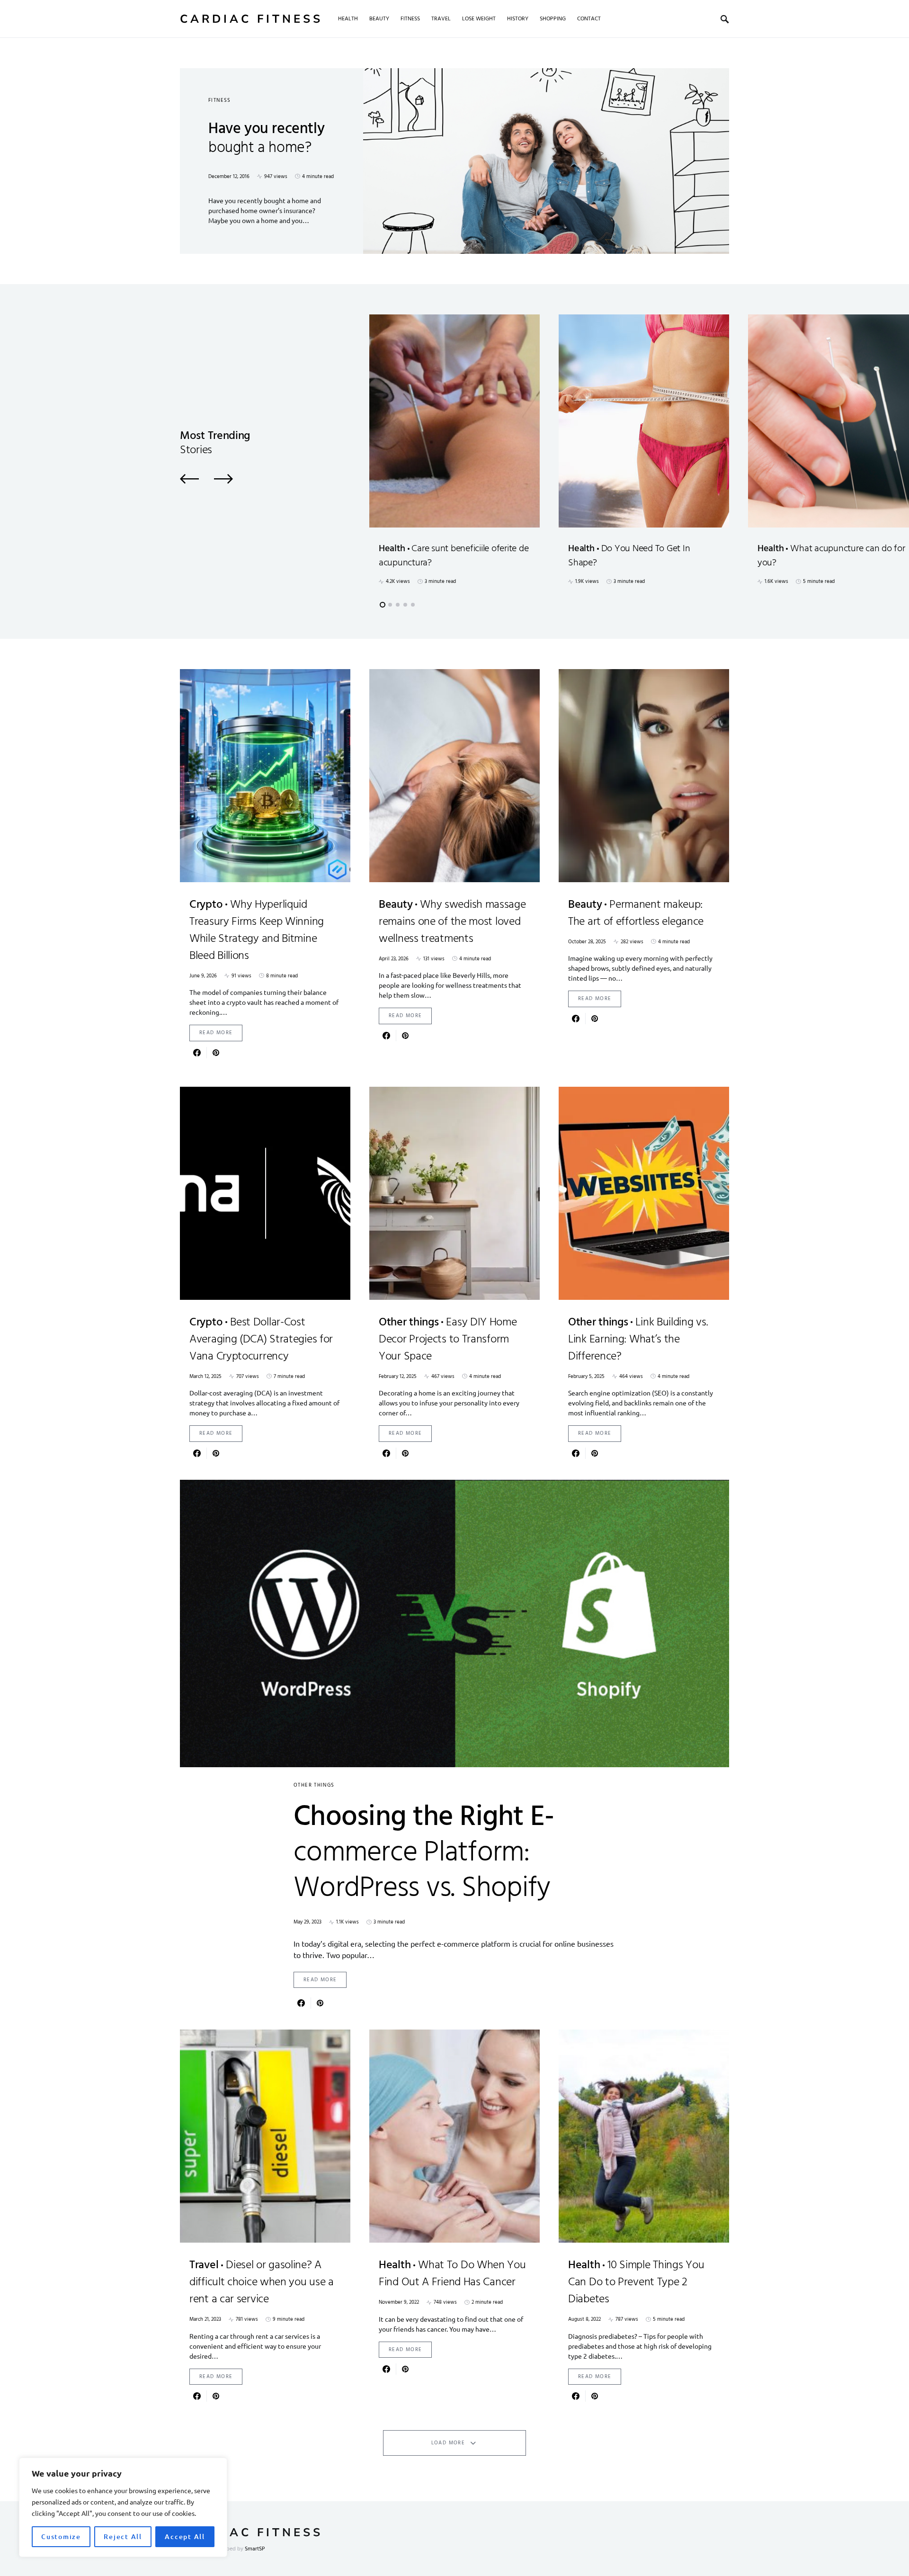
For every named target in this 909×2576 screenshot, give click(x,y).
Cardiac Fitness (251, 19)
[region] (123, 2507)
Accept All (185, 2536)
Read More (216, 1033)
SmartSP (255, 2549)
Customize (61, 2536)
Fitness (220, 100)
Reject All (123, 2536)
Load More (448, 2443)
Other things (314, 1785)
